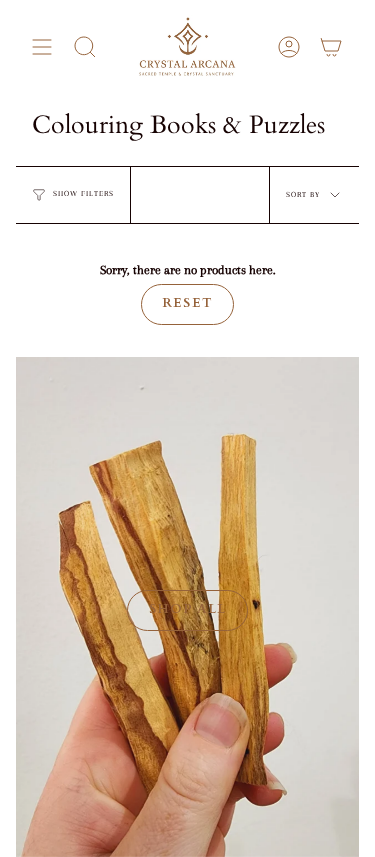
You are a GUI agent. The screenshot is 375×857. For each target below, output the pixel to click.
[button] (85, 47)
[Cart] (331, 47)
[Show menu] (42, 47)
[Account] (289, 47)
